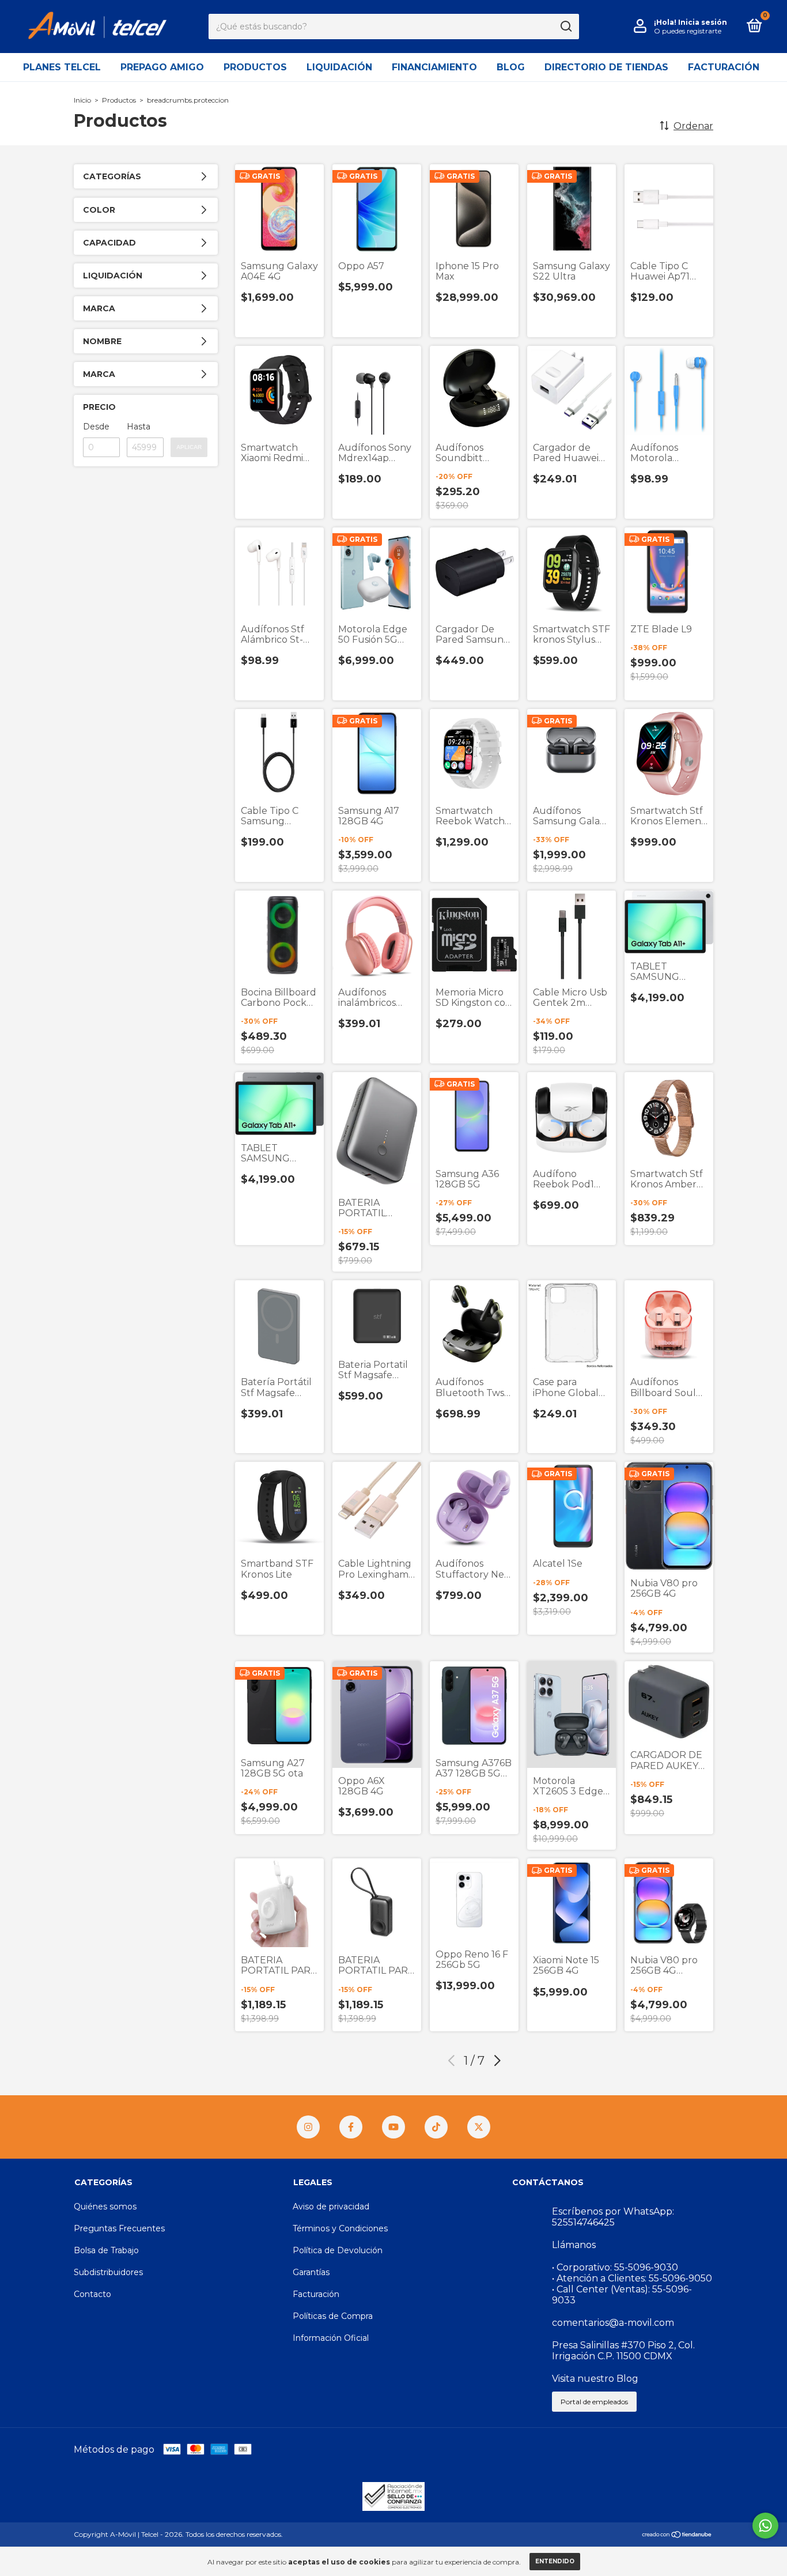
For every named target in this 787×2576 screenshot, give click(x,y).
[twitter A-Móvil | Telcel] (479, 2127)
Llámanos (574, 2245)
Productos (255, 67)
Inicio (82, 100)
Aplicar (189, 447)
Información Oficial (331, 2338)
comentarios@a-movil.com (613, 2323)
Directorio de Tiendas (606, 67)
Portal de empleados (594, 2402)
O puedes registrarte (688, 31)
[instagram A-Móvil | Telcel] (308, 2127)
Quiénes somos (105, 2207)
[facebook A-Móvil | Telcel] (351, 2127)
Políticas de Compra (333, 2316)
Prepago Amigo (162, 67)
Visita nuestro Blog (595, 2379)
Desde (96, 427)
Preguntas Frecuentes (119, 2228)
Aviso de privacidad (331, 2207)
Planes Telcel (62, 67)
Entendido (555, 2561)
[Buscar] (565, 27)
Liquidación (339, 67)
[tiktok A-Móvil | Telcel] (436, 2127)
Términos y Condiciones (340, 2228)
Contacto (92, 2294)
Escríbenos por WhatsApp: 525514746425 (613, 2217)
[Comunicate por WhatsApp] (765, 2526)
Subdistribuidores (108, 2272)
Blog (511, 67)
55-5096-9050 (680, 2278)
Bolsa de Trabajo (106, 2250)
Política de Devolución (338, 2250)
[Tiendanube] (677, 2535)
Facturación (724, 67)
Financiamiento (434, 67)
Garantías (311, 2272)
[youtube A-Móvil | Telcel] (393, 2127)
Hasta (139, 427)
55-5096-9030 (646, 2267)
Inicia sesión (703, 22)
